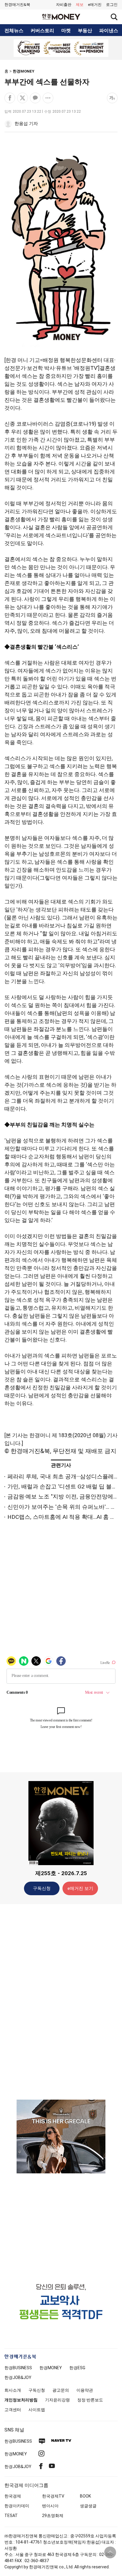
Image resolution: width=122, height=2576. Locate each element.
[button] (112, 5)
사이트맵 (37, 2410)
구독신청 (42, 1888)
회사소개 (13, 2390)
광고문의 (61, 2390)
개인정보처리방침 (21, 2400)
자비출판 (64, 5)
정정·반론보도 (90, 2400)
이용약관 (85, 2390)
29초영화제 (53, 2516)
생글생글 (88, 2506)
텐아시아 (50, 2506)
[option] (61, 48)
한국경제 (13, 2496)
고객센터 (13, 2410)
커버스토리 (42, 31)
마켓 (66, 31)
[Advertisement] (61, 2001)
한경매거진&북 (17, 5)
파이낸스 (109, 31)
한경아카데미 (17, 2506)
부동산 (85, 31)
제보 (80, 5)
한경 (18, 2368)
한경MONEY (24, 71)
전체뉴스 (14, 31)
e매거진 (95, 5)
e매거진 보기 (80, 1888)
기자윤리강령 (57, 2400)
